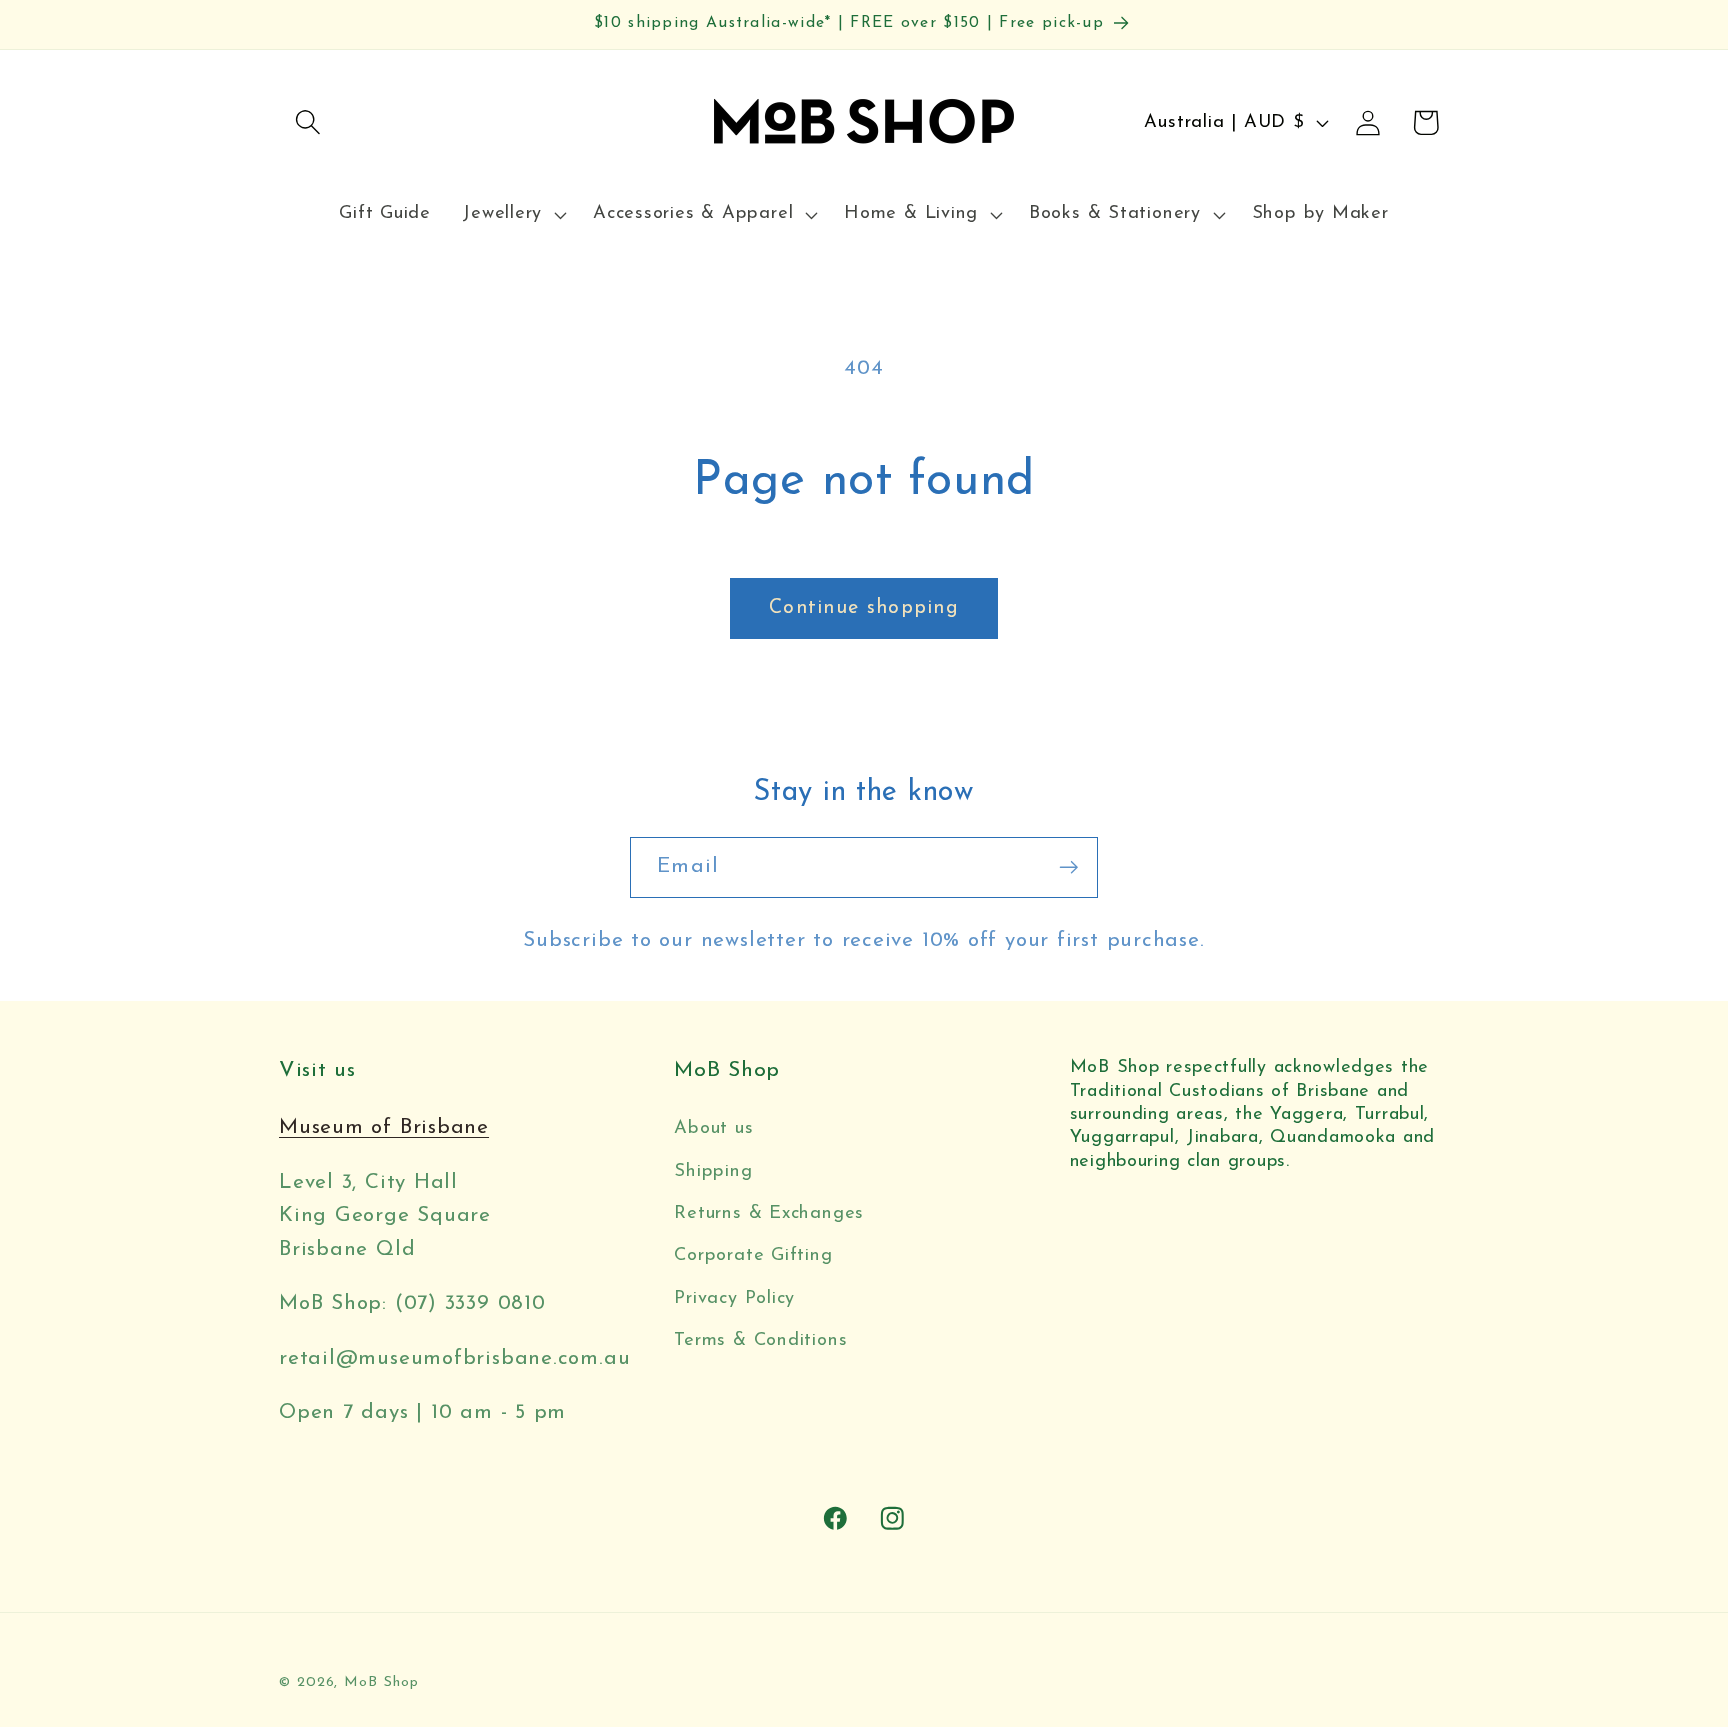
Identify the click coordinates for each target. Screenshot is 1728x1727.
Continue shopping (864, 608)
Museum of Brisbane (384, 1127)
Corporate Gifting (753, 1255)
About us (713, 1128)
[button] (307, 122)
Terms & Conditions (760, 1340)
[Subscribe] (1068, 867)
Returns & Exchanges (769, 1213)
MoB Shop (381, 1682)
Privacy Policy (734, 1298)
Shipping (713, 1171)
